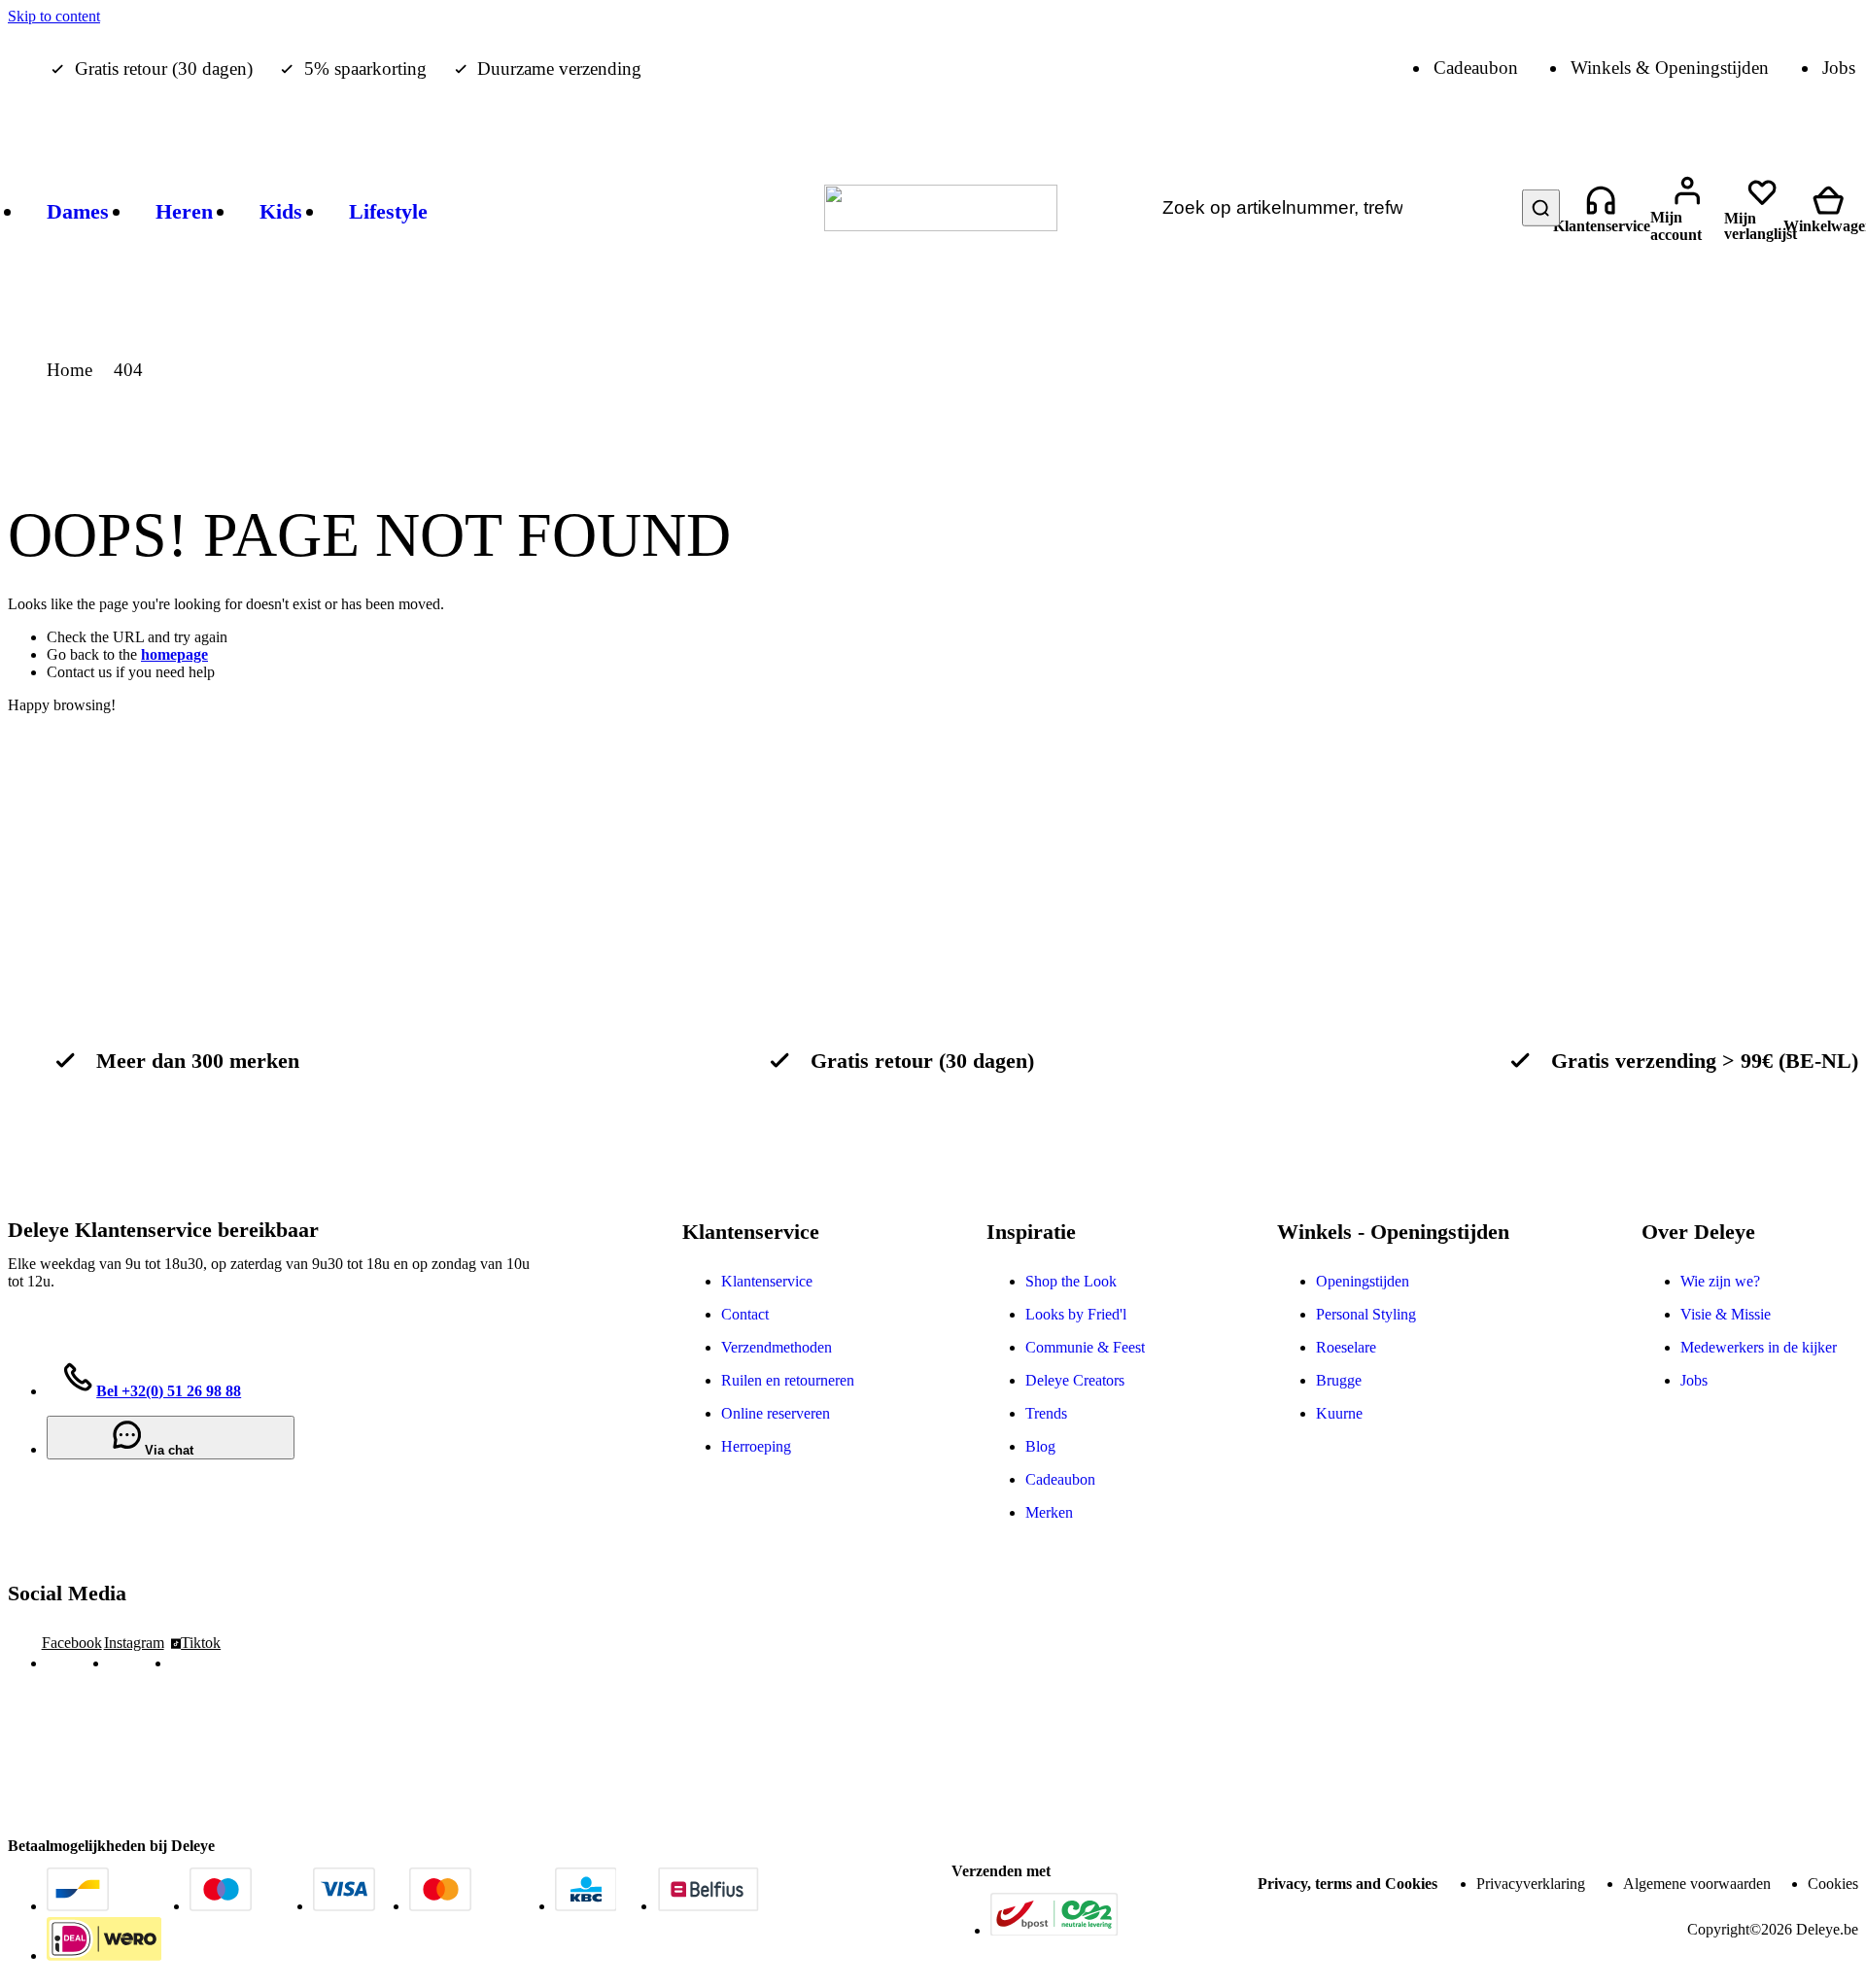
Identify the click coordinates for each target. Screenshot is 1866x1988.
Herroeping (756, 1446)
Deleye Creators (1075, 1380)
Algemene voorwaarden (1697, 1884)
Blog (1040, 1446)
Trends (1046, 1413)
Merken (1049, 1512)
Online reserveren (776, 1413)
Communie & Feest (1085, 1347)
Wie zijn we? (1720, 1281)
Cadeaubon (1060, 1479)
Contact (745, 1314)
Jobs (1694, 1380)
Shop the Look (1071, 1281)
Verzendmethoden (777, 1347)
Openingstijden (1363, 1281)
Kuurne (1339, 1413)
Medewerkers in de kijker (1759, 1347)
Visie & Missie (1726, 1314)
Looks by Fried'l (1076, 1314)
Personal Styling (1366, 1314)
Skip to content (54, 16)
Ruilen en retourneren (788, 1380)
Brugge (1339, 1380)
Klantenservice (767, 1281)
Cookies (1833, 1884)
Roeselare (1346, 1347)
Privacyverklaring (1531, 1884)
